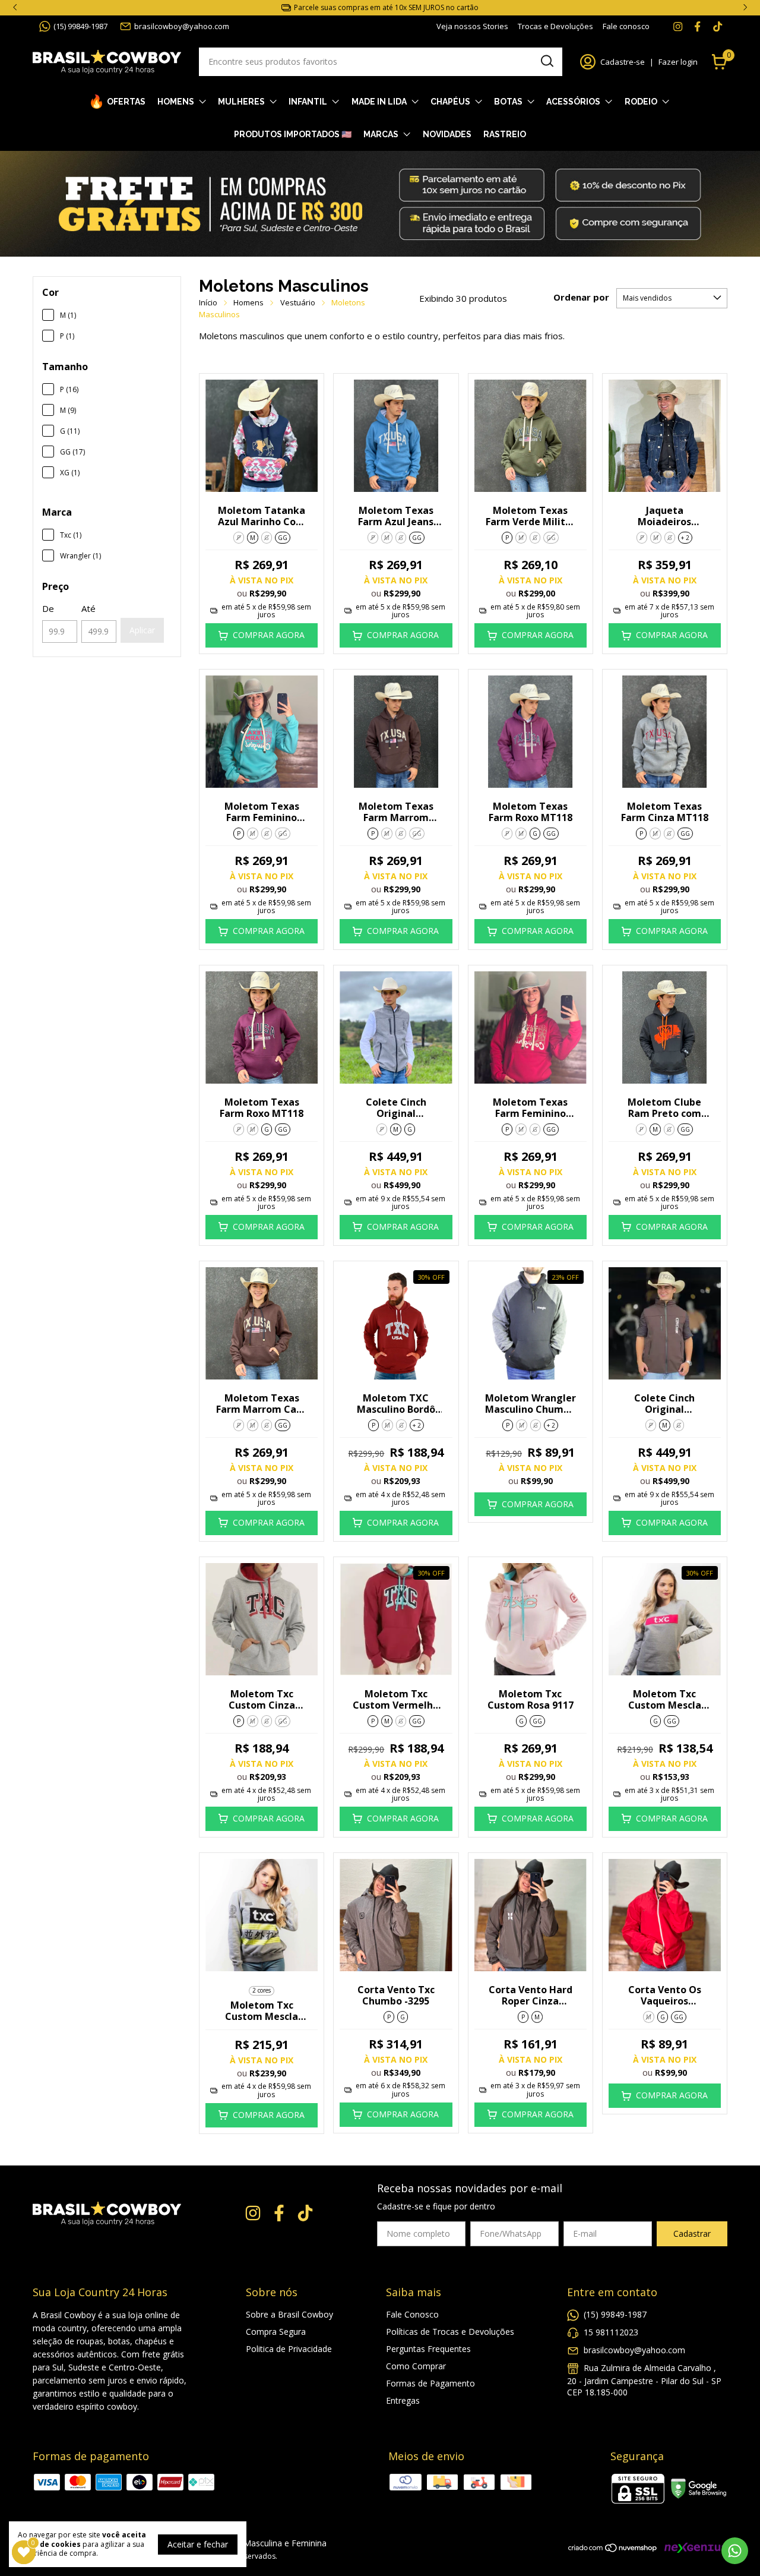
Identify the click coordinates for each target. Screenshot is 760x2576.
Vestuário (298, 302)
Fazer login (678, 62)
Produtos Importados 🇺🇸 (293, 134)
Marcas (381, 134)
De (48, 608)
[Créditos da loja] (693, 2548)
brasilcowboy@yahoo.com (182, 26)
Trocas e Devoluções (555, 26)
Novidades (447, 134)
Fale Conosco (412, 2314)
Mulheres (241, 102)
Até (88, 608)
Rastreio (505, 134)
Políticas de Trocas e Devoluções (450, 2332)
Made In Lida (379, 102)
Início (208, 302)
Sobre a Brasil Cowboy (289, 2314)
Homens (176, 102)
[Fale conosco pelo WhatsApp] (735, 2551)
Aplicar (142, 630)
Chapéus (450, 102)
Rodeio (641, 102)
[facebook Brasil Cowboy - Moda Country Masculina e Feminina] (697, 26)
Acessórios (573, 102)
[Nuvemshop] (613, 2550)
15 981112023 (611, 2332)
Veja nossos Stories (472, 26)
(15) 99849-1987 (80, 26)
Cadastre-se (623, 62)
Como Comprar (416, 2366)
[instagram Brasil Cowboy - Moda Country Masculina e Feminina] (678, 26)
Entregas (403, 2400)
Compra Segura (276, 2332)
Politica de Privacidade (289, 2349)
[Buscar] (546, 61)
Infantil (308, 102)
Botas (508, 102)
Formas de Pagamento (430, 2383)
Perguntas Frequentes (428, 2349)
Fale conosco (626, 26)
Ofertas (126, 102)
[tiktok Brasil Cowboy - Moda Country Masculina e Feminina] (718, 26)
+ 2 (685, 538)
